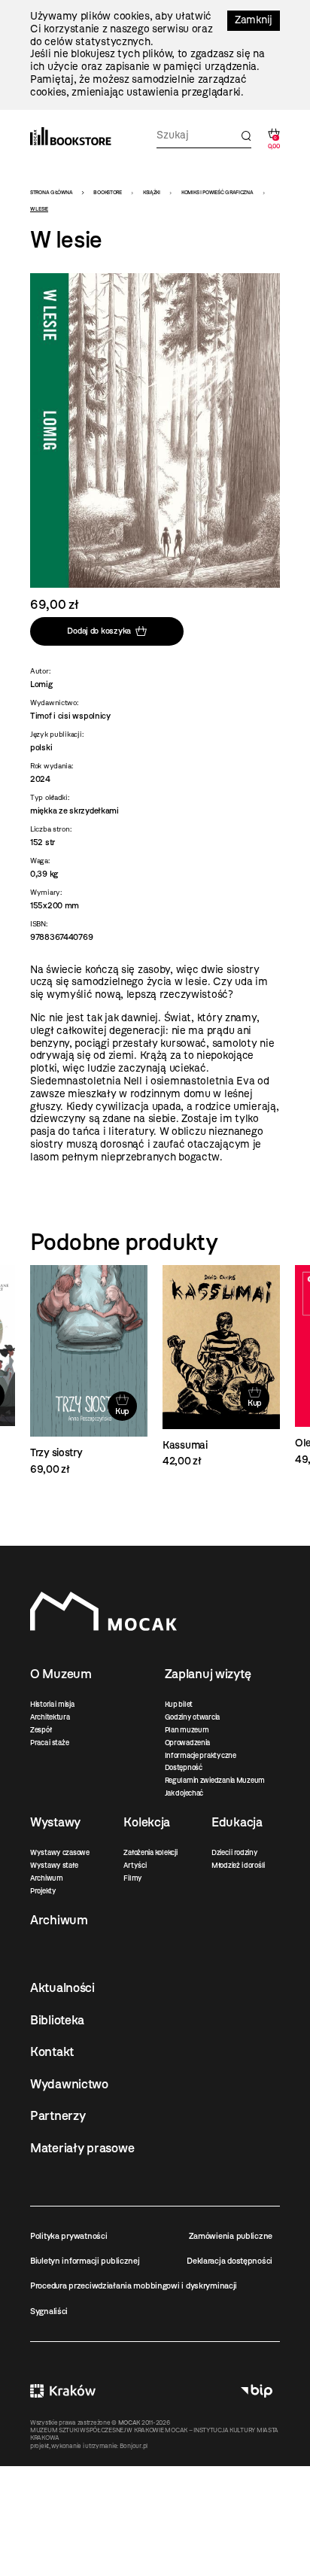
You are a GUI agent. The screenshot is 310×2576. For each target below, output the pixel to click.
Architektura (50, 1717)
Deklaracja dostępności (229, 2261)
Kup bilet (179, 1704)
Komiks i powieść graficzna (217, 192)
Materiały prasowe (82, 2148)
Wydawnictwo (69, 2084)
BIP (257, 2391)
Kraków (63, 2391)
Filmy (133, 1878)
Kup (122, 1403)
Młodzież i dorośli (238, 1865)
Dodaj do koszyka (99, 631)
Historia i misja (52, 1704)
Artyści (135, 1865)
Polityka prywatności (68, 2236)
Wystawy (55, 1822)
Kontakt (52, 2051)
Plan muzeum (187, 1730)
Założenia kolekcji (150, 1852)
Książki (152, 192)
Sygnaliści (49, 2311)
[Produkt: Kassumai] (89, 1367)
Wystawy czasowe (60, 1852)
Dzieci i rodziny (235, 1852)
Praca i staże (49, 1743)
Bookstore (107, 192)
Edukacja (237, 1822)
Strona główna (51, 192)
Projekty (43, 1891)
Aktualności (62, 1988)
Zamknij (254, 20)
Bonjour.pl (134, 2446)
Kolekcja (147, 1822)
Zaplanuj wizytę (208, 1674)
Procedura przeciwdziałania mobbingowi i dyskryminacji (134, 2286)
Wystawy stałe (54, 1865)
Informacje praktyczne (201, 1755)
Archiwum (47, 1878)
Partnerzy (58, 2115)
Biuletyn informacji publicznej (85, 2261)
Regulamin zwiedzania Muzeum (215, 1780)
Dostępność (184, 1767)
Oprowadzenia (188, 1743)
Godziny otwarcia (193, 1717)
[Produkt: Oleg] (221, 1366)
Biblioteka (57, 2020)
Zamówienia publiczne (231, 2236)
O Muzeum (61, 1674)
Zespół (41, 1730)
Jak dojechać (184, 1793)
